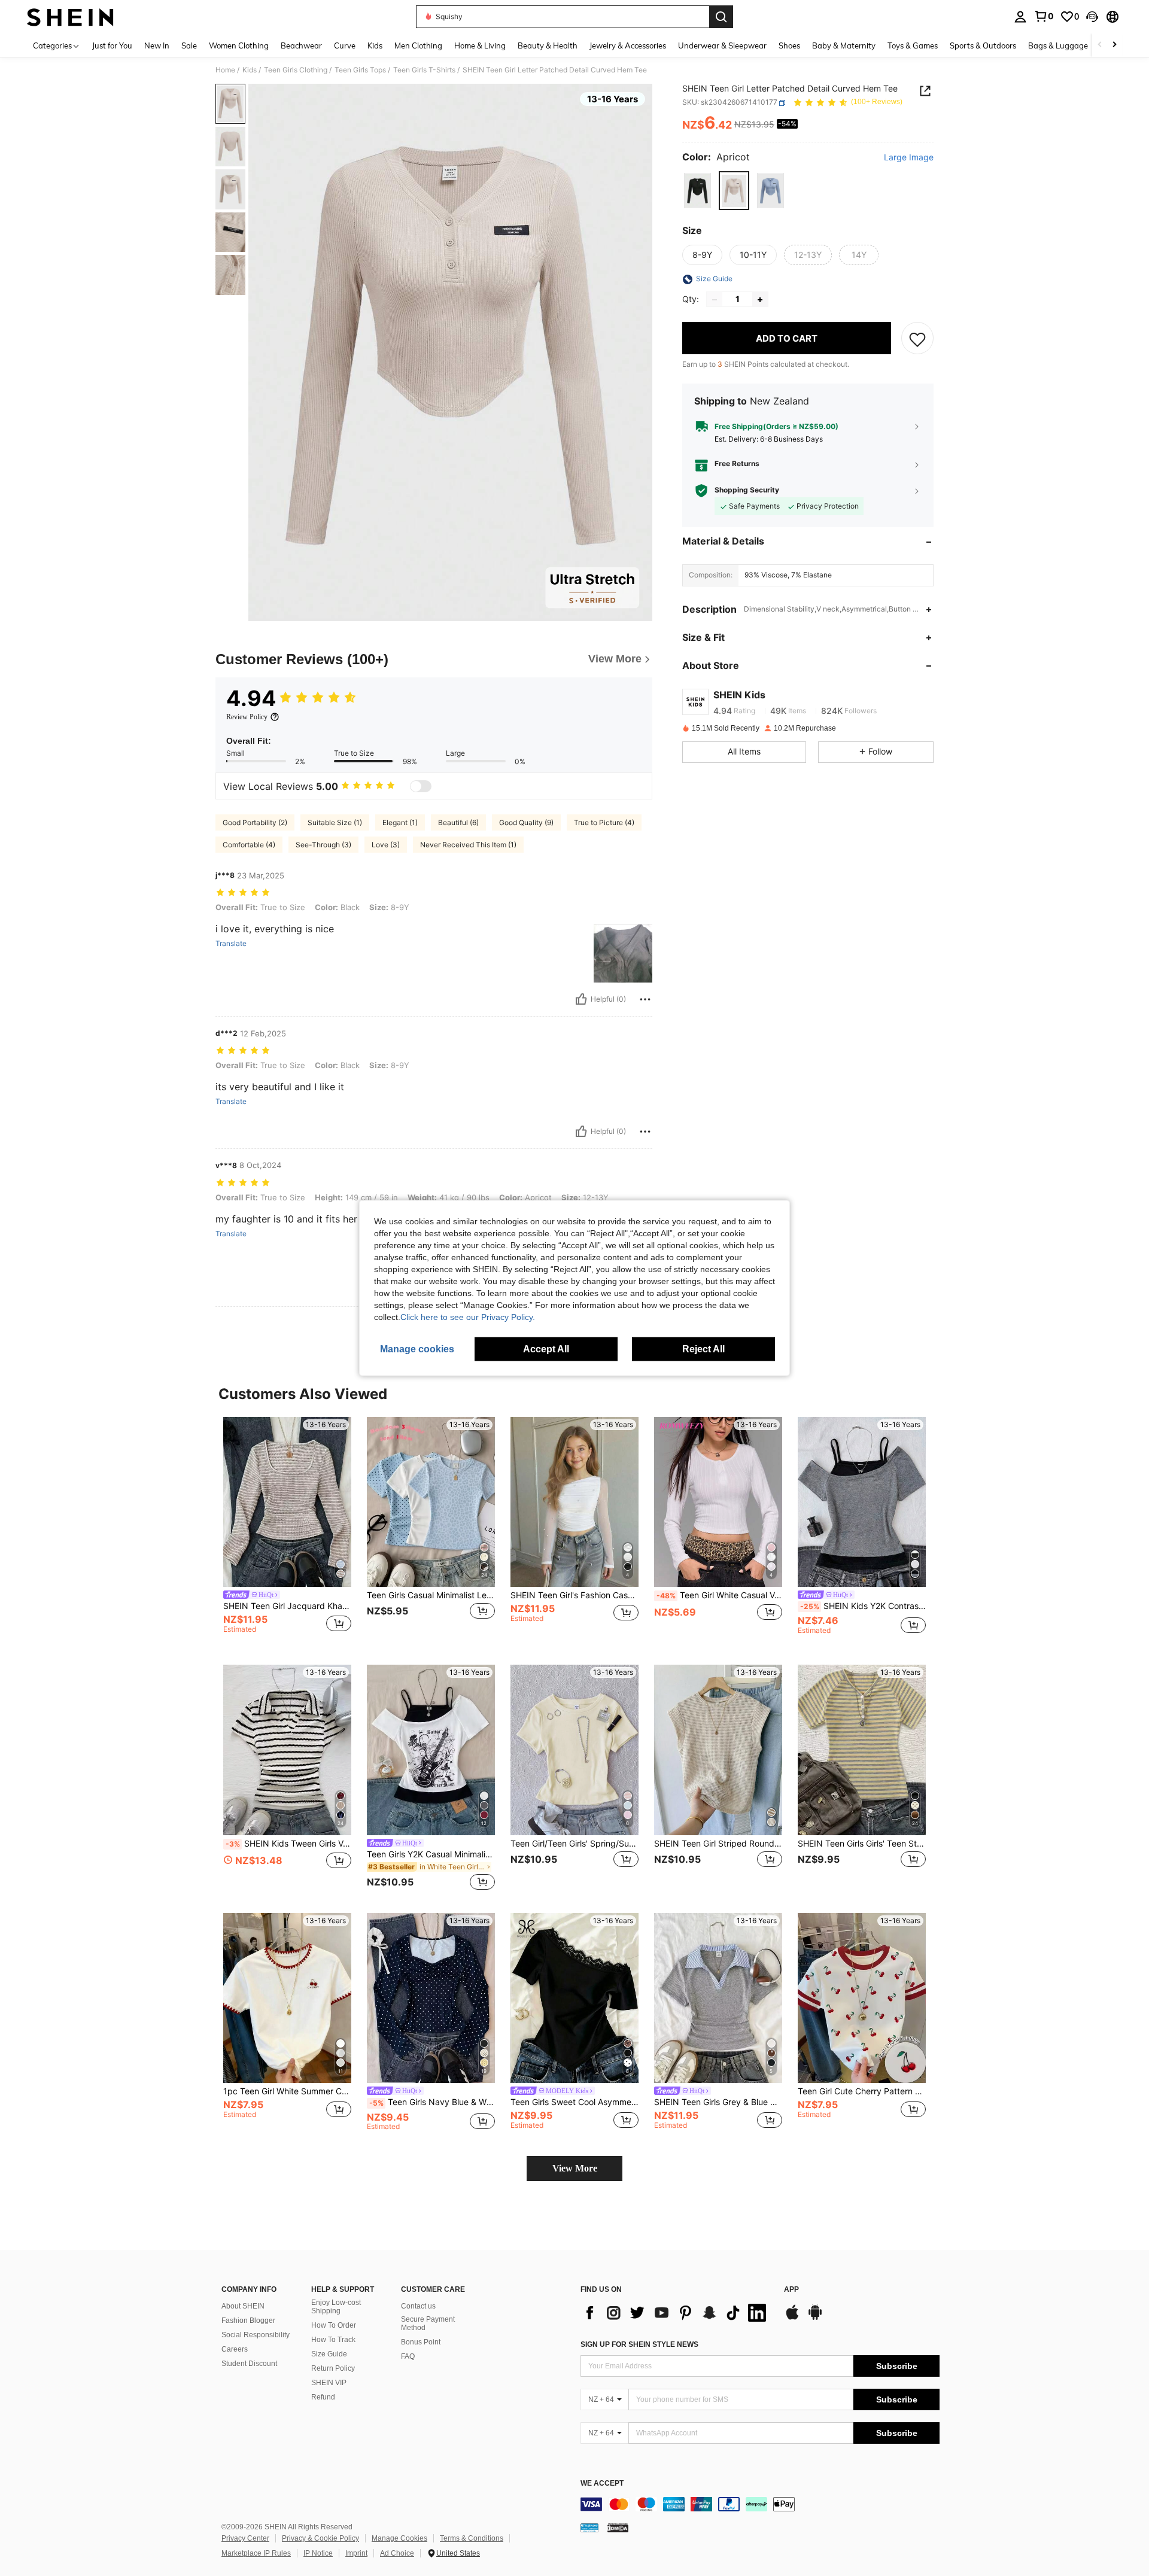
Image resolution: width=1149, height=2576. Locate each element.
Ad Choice (397, 2553)
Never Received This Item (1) (468, 845)
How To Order (334, 2325)
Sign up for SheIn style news (639, 2344)
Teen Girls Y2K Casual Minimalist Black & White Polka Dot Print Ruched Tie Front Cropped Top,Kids (431, 1854)
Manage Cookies (399, 2538)
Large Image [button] (909, 158)
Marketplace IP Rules (256, 2553)
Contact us (418, 2306)
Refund (323, 2397)
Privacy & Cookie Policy (320, 2538)
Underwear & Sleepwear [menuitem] (722, 45)
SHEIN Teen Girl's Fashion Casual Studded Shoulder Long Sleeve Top (574, 1595)
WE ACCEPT (602, 2484)
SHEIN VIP (329, 2383)
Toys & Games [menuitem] (913, 45)
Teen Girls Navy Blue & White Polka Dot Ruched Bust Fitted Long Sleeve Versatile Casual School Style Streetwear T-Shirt (432, 2102)
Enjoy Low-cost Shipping (336, 2307)
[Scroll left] (1100, 45)
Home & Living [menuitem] (480, 45)
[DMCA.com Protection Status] (618, 2527)
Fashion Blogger (248, 2320)
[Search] (721, 17)
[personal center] (1020, 17)
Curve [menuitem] (345, 45)
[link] (1044, 16)
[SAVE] (917, 339)
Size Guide (329, 2354)
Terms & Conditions (472, 2538)
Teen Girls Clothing (296, 70)
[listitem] (287, 1532)
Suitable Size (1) (335, 822)
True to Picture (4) (604, 822)
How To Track (333, 2340)
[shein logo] (70, 17)
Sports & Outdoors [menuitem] (983, 45)
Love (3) (386, 845)
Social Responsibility (256, 2335)
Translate (231, 944)
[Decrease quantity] (715, 300)
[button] (1092, 17)
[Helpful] (581, 999)
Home (225, 70)
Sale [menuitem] (189, 45)
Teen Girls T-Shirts (424, 70)
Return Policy (333, 2368)
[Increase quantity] (760, 300)
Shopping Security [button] (747, 491)
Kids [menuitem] (375, 45)
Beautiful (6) (458, 822)
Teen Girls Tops (360, 70)
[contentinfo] (760, 2504)
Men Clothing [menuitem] (418, 45)
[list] (676, 2313)
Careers (235, 2349)
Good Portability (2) (255, 822)
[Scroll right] (1114, 45)
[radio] (697, 191)
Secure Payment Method (428, 2323)
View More (575, 2168)
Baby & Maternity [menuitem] (844, 45)
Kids (250, 70)
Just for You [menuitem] (112, 45)
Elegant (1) (400, 822)
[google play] (815, 2318)
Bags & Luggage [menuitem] (1058, 45)
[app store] (792, 2318)
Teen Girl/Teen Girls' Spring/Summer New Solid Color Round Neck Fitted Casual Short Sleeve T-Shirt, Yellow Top (574, 1844)
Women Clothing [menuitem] (239, 45)
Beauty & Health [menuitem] (548, 45)
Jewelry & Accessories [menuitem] (628, 45)
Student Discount (249, 2364)
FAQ (408, 2356)
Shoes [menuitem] (789, 45)
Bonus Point (421, 2342)
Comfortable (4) (249, 845)
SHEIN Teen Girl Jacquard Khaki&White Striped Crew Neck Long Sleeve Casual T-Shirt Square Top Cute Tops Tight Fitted (287, 1606)
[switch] (421, 786)
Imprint (356, 2553)
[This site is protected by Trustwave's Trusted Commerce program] (589, 2527)
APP (791, 2290)
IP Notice (318, 2553)
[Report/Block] (645, 999)
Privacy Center (245, 2538)
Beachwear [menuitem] (301, 45)
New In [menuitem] (157, 45)
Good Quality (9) (526, 822)
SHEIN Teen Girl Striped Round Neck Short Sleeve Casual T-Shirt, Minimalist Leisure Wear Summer (718, 1844)
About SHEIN (243, 2306)
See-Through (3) (323, 845)
